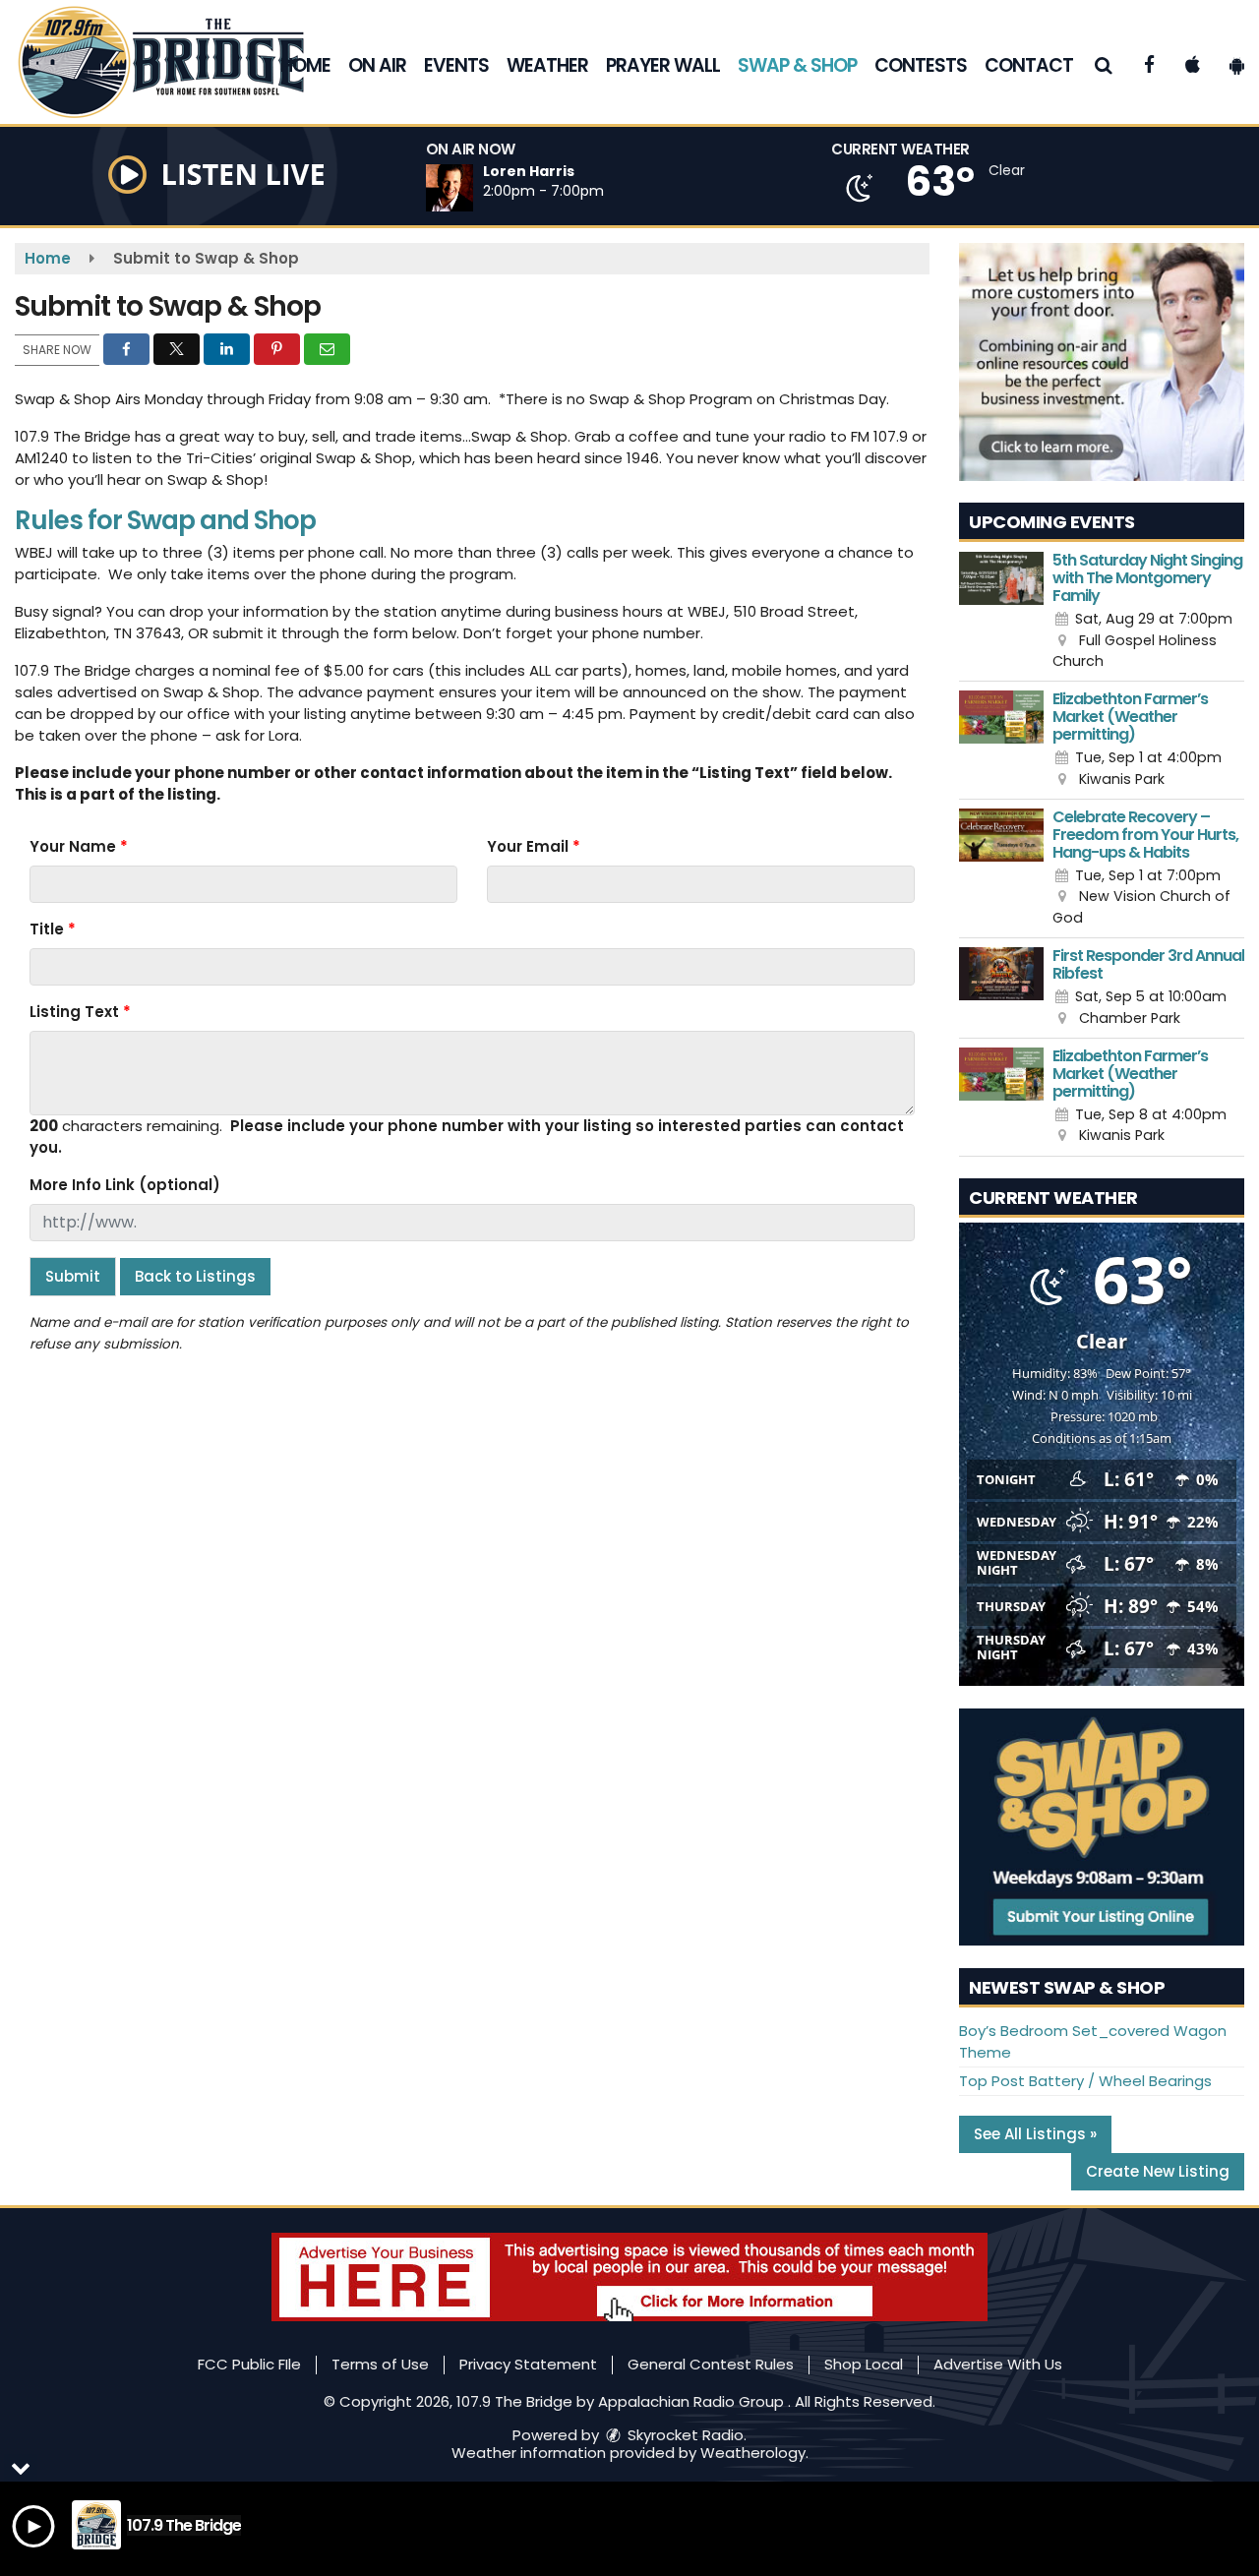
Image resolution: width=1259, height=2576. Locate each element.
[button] (1104, 65)
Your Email (534, 846)
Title (53, 929)
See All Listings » (1035, 2134)
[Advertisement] (1102, 362)
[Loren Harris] (473, 188)
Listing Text (80, 1012)
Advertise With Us (998, 2364)
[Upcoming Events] (1001, 612)
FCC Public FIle (249, 2364)
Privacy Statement (528, 2364)
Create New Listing (1158, 2171)
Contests (921, 65)
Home (305, 65)
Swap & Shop (797, 65)
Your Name (79, 846)
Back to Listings (195, 1276)
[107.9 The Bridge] (176, 60)
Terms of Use (380, 2364)
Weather (547, 65)
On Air (377, 65)
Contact (1029, 65)
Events (456, 65)
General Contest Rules (711, 2364)
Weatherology (753, 2453)
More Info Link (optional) (125, 1185)
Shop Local (864, 2364)
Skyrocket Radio (684, 2435)
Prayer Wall (663, 65)
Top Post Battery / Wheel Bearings (1085, 2081)
